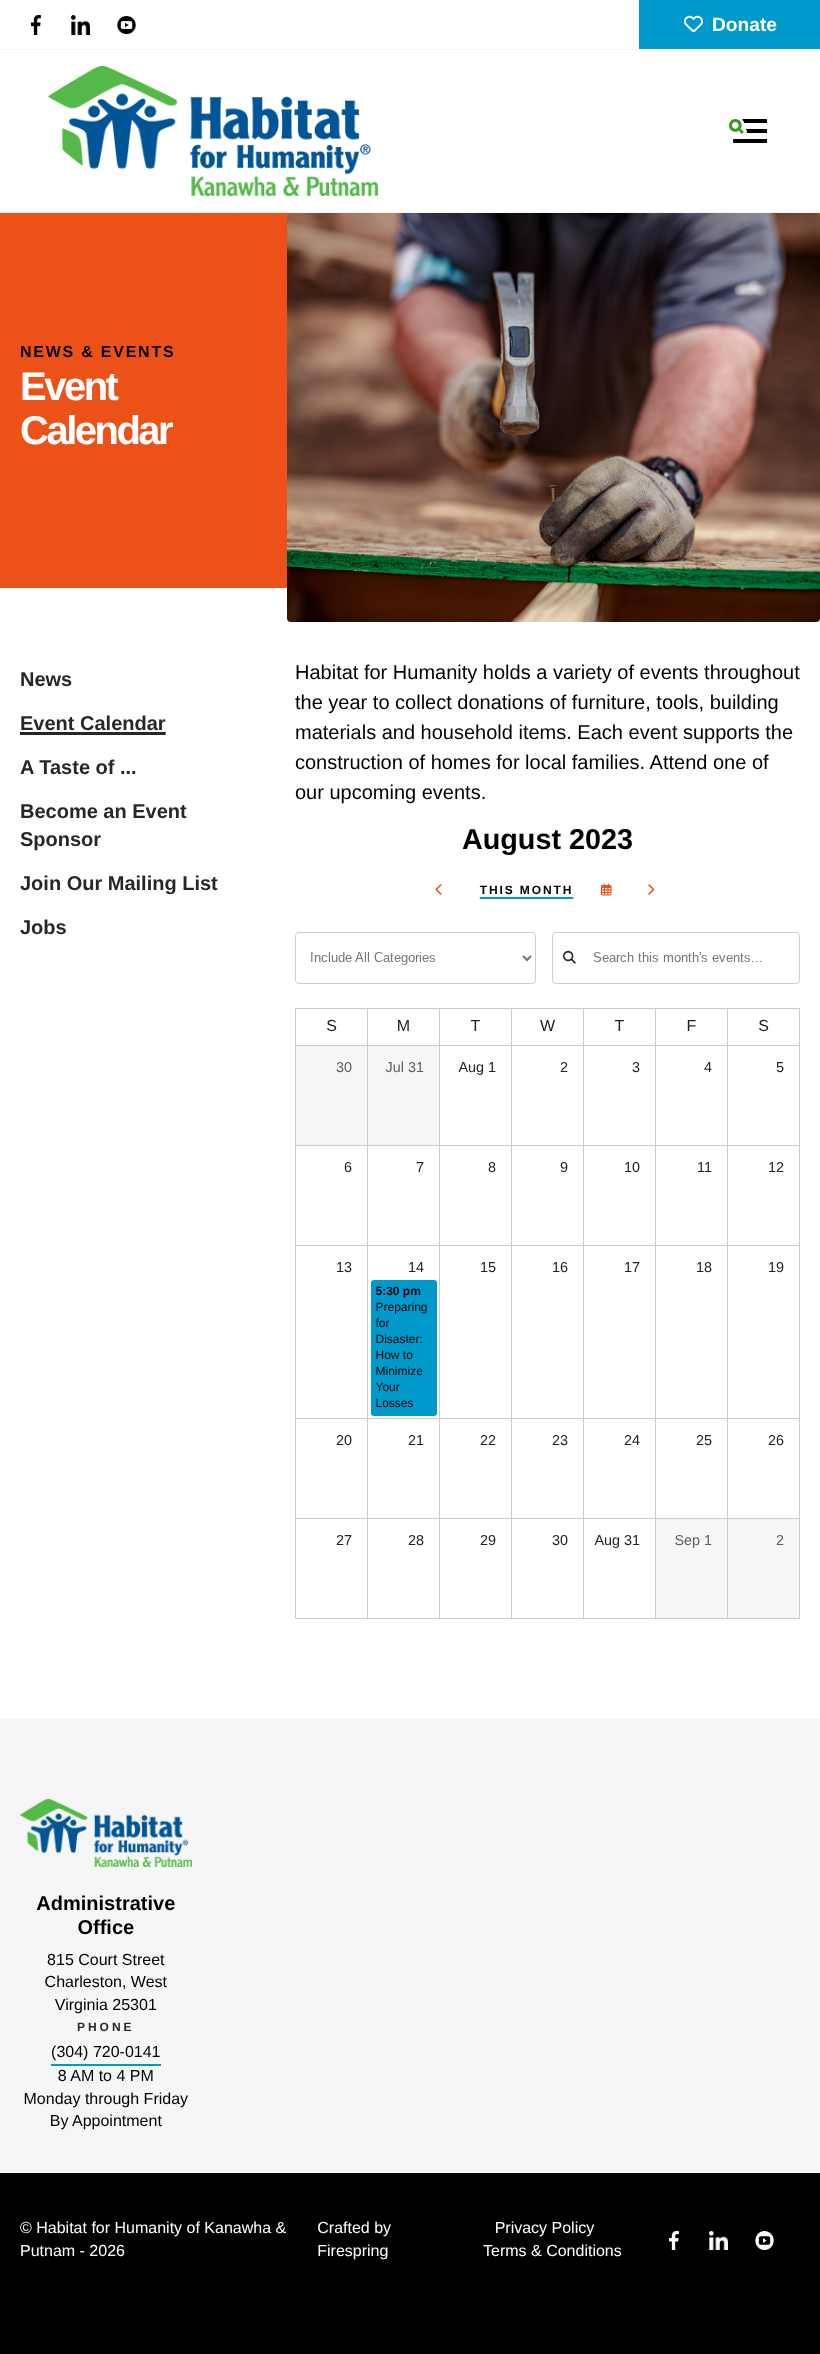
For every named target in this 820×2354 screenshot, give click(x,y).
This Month (526, 890)
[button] (748, 131)
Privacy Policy (545, 2228)
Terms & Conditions (552, 2251)
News (46, 680)
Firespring (352, 2251)
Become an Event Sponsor (103, 826)
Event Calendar (93, 724)
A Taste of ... (78, 768)
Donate (744, 25)
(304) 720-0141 (105, 2052)
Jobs (43, 928)
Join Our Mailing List (119, 884)
